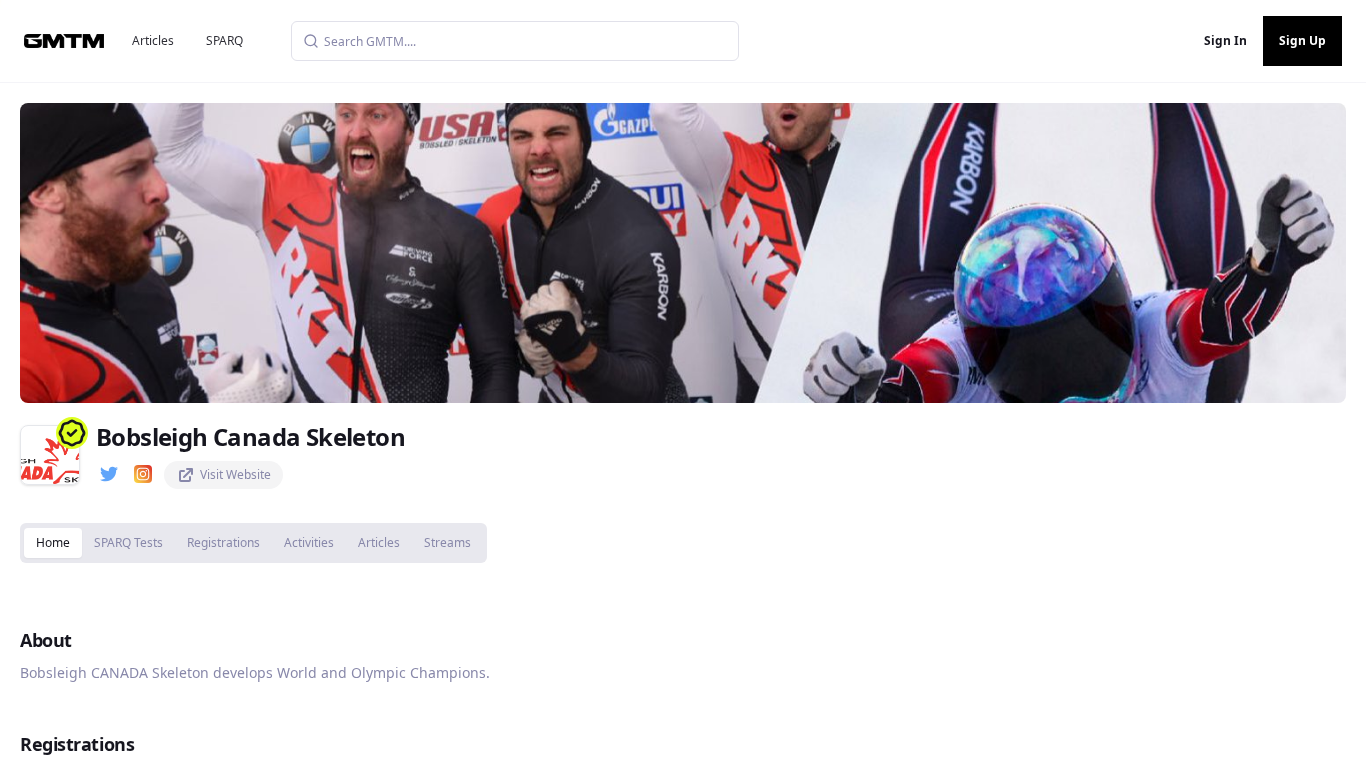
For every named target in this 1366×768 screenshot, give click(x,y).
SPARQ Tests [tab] (128, 542)
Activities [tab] (309, 542)
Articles (153, 40)
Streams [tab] (447, 542)
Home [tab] (53, 542)
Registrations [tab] (223, 542)
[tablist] (253, 543)
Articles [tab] (379, 542)
